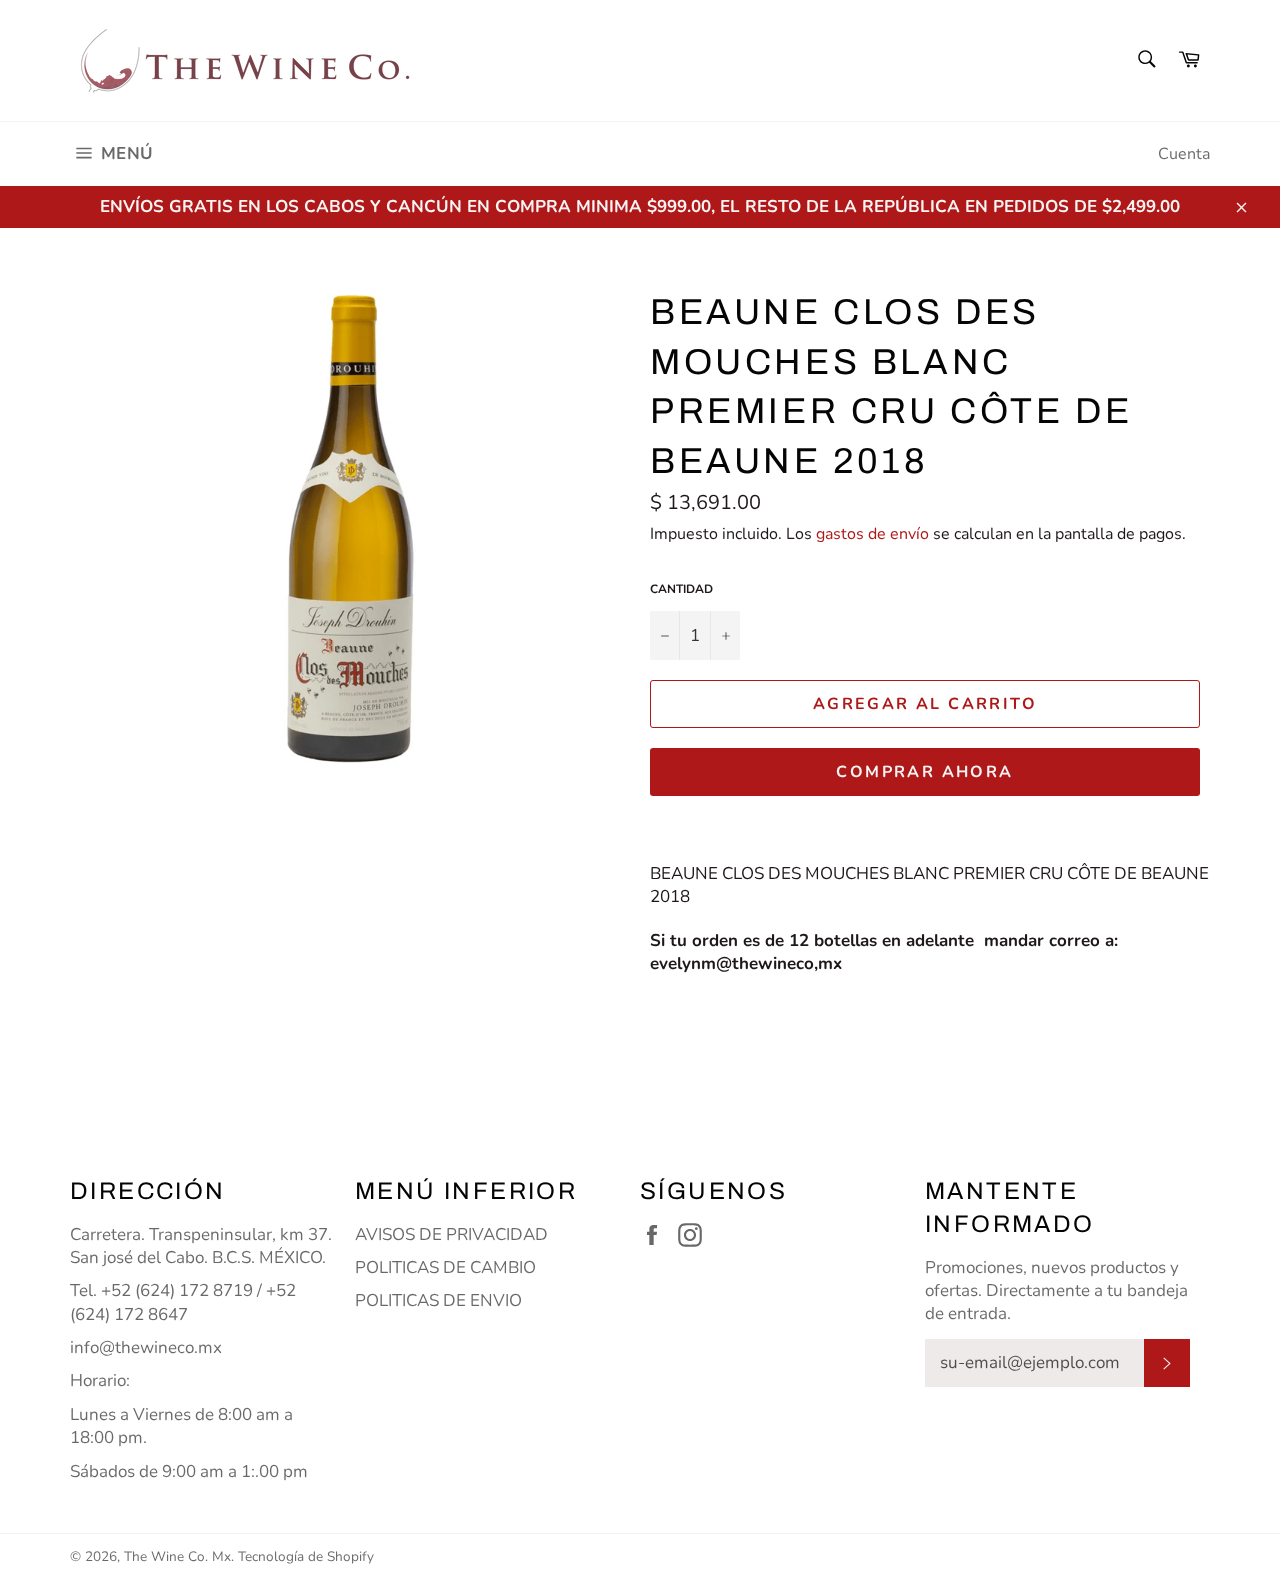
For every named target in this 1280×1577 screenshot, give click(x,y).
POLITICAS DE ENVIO (438, 1300)
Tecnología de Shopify (306, 1556)
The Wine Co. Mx (177, 1556)
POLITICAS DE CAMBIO (445, 1267)
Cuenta (1184, 154)
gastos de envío (872, 534)
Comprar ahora (924, 772)
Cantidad (681, 589)
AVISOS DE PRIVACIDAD (451, 1234)
